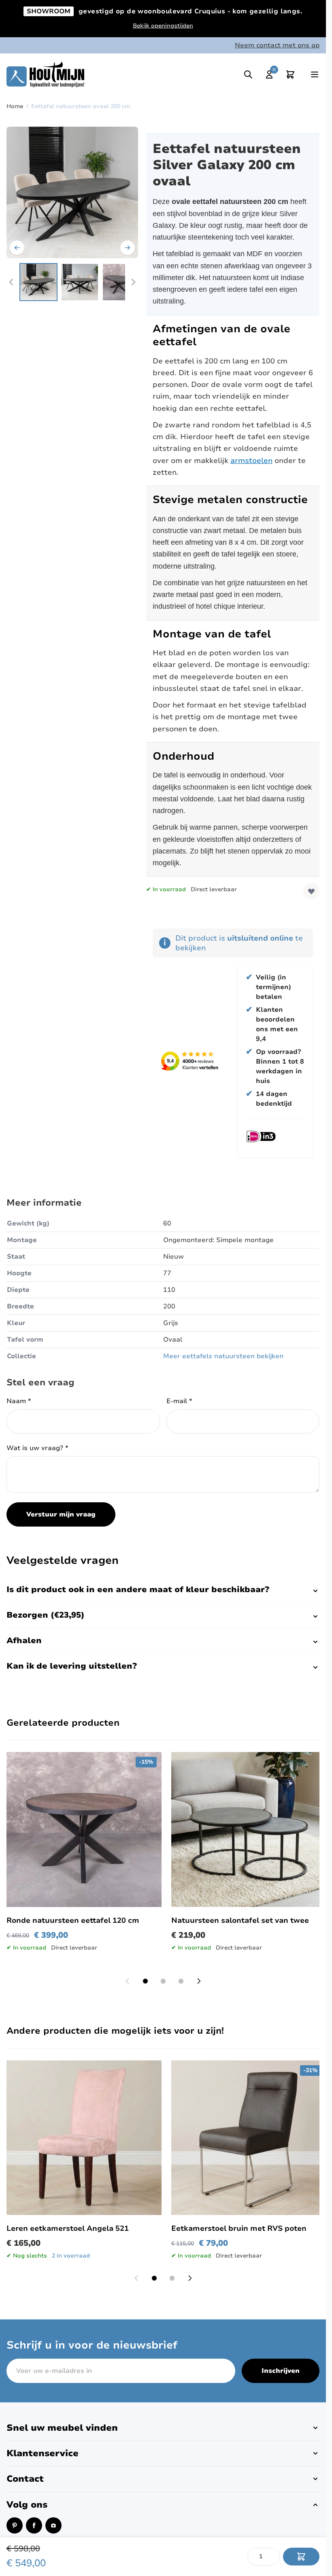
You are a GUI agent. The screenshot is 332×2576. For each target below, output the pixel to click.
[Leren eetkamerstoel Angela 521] (84, 2138)
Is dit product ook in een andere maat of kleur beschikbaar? (138, 1590)
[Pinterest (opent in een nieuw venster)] (15, 2525)
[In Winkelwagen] (301, 2557)
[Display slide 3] (181, 1981)
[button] (163, 2428)
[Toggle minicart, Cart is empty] (290, 74)
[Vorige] (17, 248)
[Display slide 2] (163, 1981)
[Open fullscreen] (72, 192)
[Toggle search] (248, 74)
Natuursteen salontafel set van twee (240, 1920)
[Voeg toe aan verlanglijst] (311, 891)
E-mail (179, 1401)
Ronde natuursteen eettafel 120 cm (73, 1920)
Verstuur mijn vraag (61, 1514)
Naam (19, 1401)
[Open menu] (315, 74)
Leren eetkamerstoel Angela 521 (68, 2228)
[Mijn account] (269, 74)
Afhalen (24, 1641)
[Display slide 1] (145, 1981)
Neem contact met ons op (277, 45)
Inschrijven (281, 2371)
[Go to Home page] (45, 74)
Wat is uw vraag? (37, 1448)
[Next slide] (199, 1981)
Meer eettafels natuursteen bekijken (223, 1356)
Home (15, 106)
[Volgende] (128, 248)
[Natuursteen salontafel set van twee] (249, 1830)
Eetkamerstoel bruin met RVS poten (239, 2228)
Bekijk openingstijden (163, 26)
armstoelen (251, 461)
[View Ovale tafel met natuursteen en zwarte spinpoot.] (121, 282)
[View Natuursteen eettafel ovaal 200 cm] (38, 282)
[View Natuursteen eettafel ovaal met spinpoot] (80, 282)
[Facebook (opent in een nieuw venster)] (34, 2525)
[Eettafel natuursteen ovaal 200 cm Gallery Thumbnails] (72, 282)
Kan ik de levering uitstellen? (72, 1666)
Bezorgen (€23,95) (46, 1615)
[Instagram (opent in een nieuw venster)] (53, 2525)
